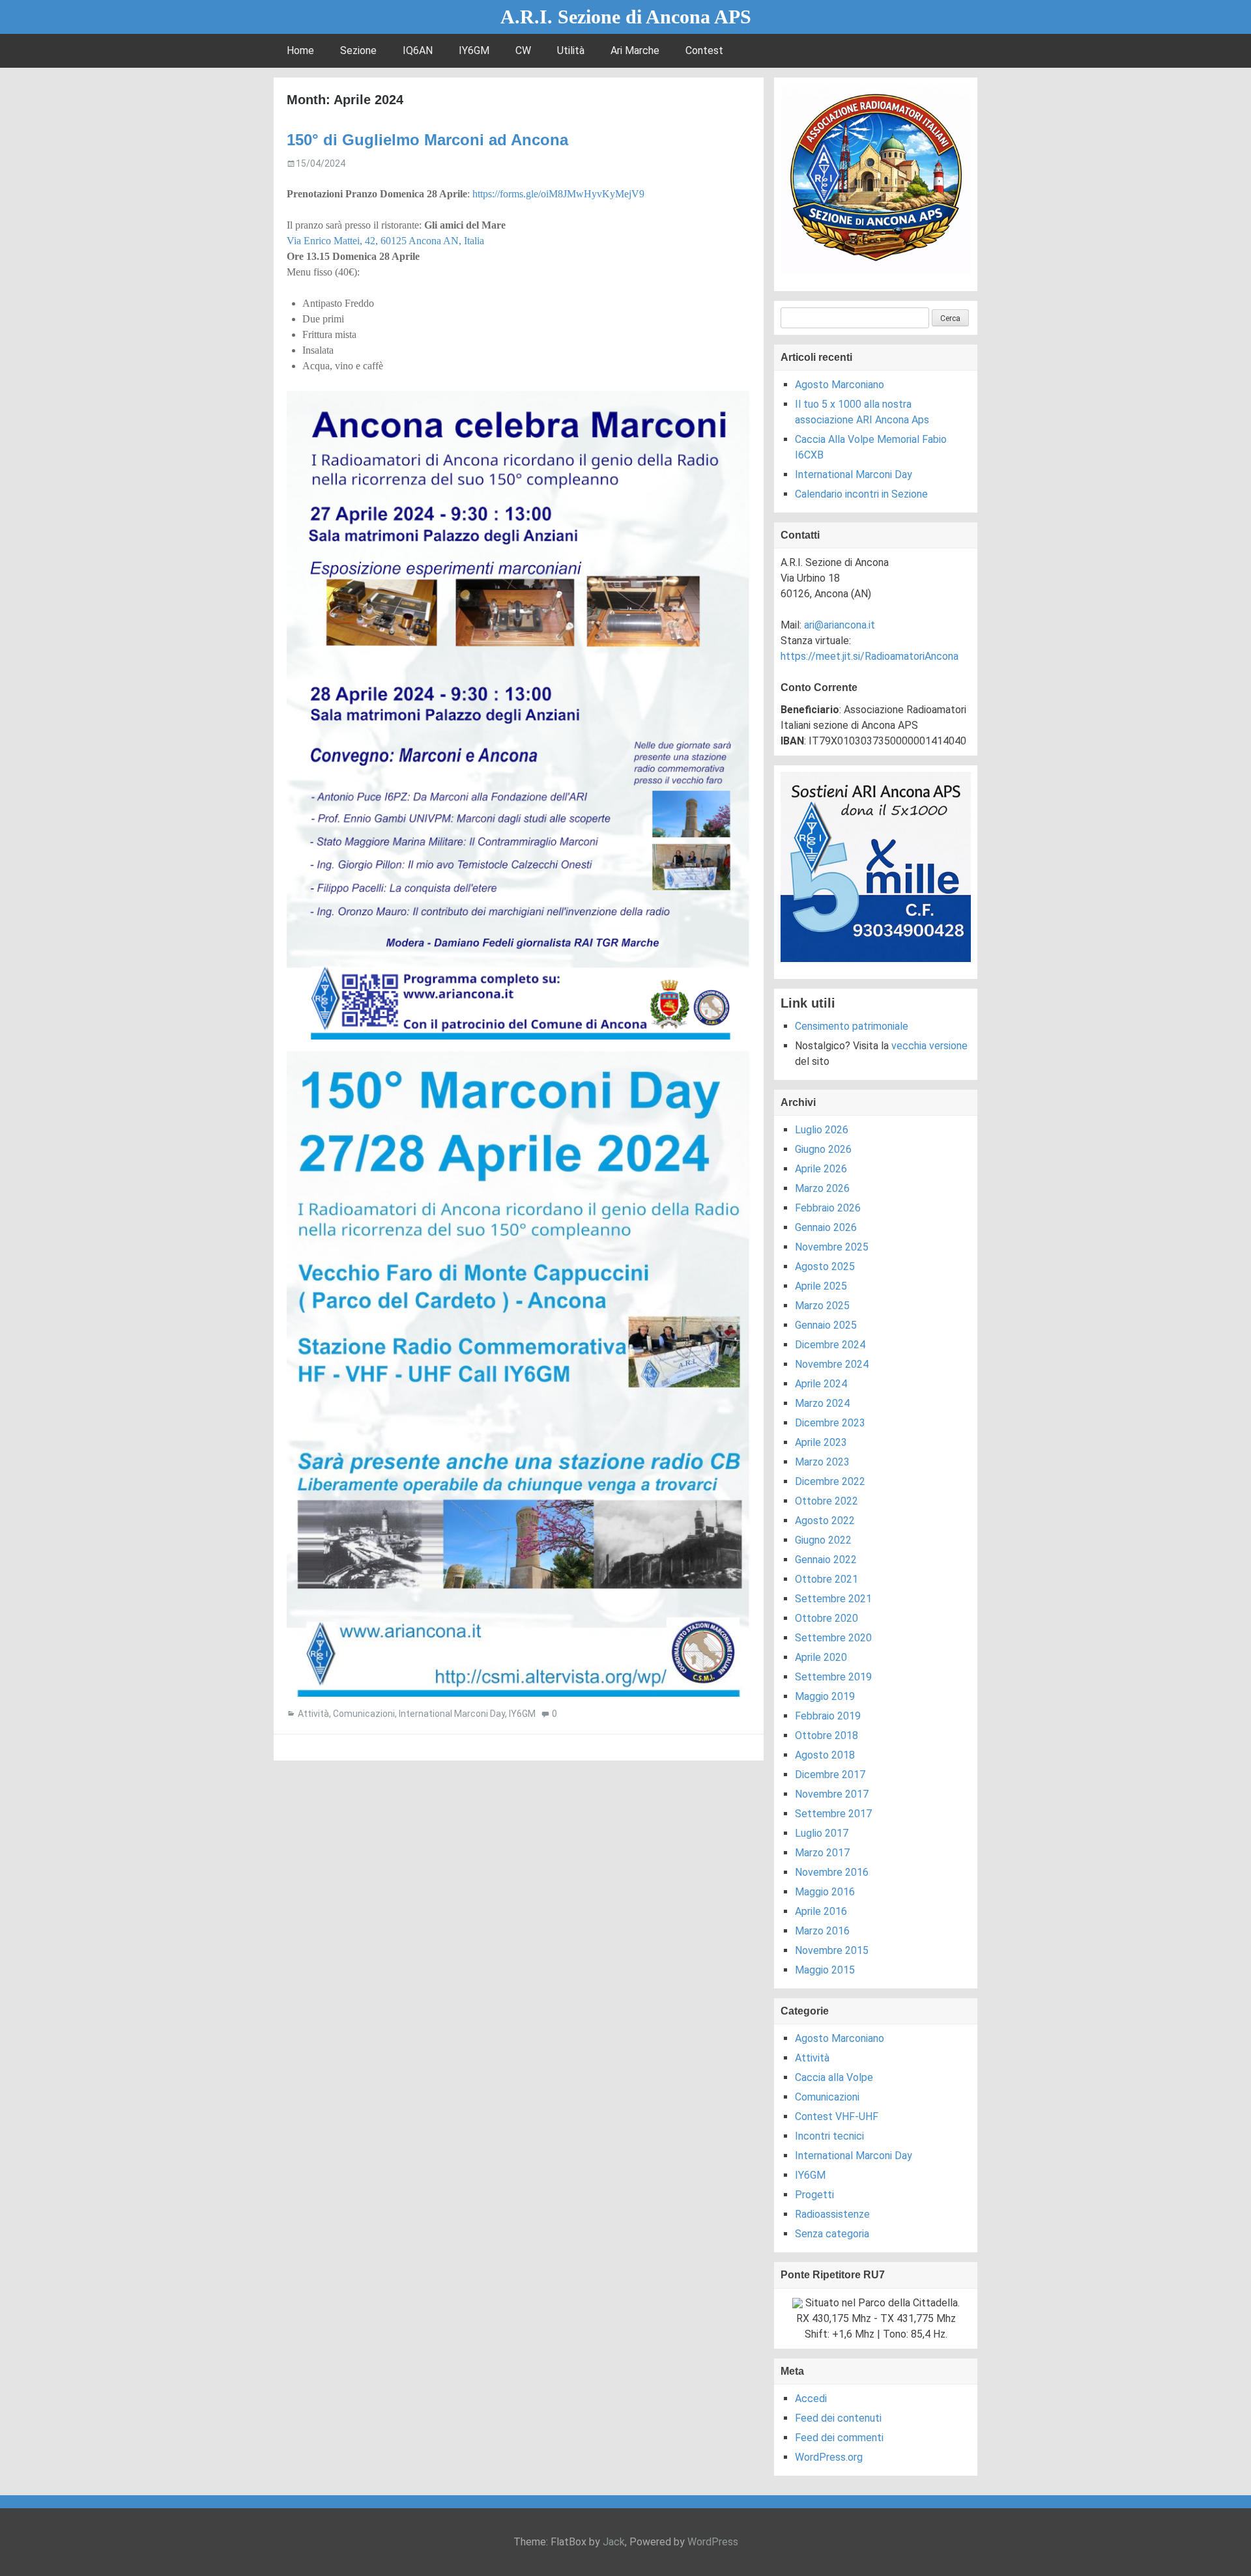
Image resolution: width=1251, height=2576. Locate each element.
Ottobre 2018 (827, 1735)
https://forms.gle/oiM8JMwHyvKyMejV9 (558, 194)
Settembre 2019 (833, 1677)
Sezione (358, 50)
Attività (313, 1714)
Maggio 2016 (825, 1892)
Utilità (571, 50)
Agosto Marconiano (840, 385)
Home (300, 50)
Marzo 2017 (822, 1853)
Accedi (811, 2399)
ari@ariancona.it (840, 625)
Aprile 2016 (821, 1911)
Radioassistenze (832, 2214)
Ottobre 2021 (827, 1579)
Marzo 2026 (822, 1188)
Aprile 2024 (821, 1384)
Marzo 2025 (822, 1306)
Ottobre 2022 (827, 1501)
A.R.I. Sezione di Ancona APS (626, 17)
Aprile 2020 (821, 1657)
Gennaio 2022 (826, 1560)
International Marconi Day (452, 1714)
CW (523, 50)
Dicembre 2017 (830, 1775)
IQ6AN (418, 50)
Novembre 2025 (832, 1247)
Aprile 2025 (821, 1286)
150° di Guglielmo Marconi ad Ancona (427, 140)
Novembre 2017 (832, 1794)
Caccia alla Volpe (834, 2077)
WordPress (713, 2542)
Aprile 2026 (821, 1169)
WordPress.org (829, 2457)
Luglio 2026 (822, 1130)
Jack (614, 2542)
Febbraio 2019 (828, 1716)
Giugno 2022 (823, 1540)
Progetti (814, 2195)
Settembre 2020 (833, 1638)
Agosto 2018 (825, 1755)
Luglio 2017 (822, 1833)
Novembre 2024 (832, 1364)
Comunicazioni (364, 1714)
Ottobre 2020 (827, 1618)
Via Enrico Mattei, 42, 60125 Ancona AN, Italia (385, 241)
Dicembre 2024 (830, 1345)
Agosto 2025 (825, 1267)
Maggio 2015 (825, 1970)
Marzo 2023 (822, 1462)
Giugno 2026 (823, 1149)
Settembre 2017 (833, 1814)
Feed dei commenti (839, 2438)
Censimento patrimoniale (852, 1026)
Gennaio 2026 (826, 1227)
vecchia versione (929, 1046)
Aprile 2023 (821, 1442)
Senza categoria (832, 2234)
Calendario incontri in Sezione (861, 494)
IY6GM (474, 50)
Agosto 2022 (825, 1521)
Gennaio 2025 (826, 1325)
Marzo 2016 (822, 1931)
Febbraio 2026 (828, 1208)
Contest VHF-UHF (837, 2116)
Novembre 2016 (832, 1872)
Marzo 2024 (822, 1403)
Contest (704, 50)
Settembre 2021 (833, 1599)
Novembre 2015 (832, 1950)
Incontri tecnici (829, 2136)
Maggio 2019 (825, 1696)
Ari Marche (635, 50)
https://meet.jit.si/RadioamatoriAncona (870, 656)
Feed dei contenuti (838, 2418)
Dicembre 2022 (830, 1481)
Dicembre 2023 (830, 1423)
